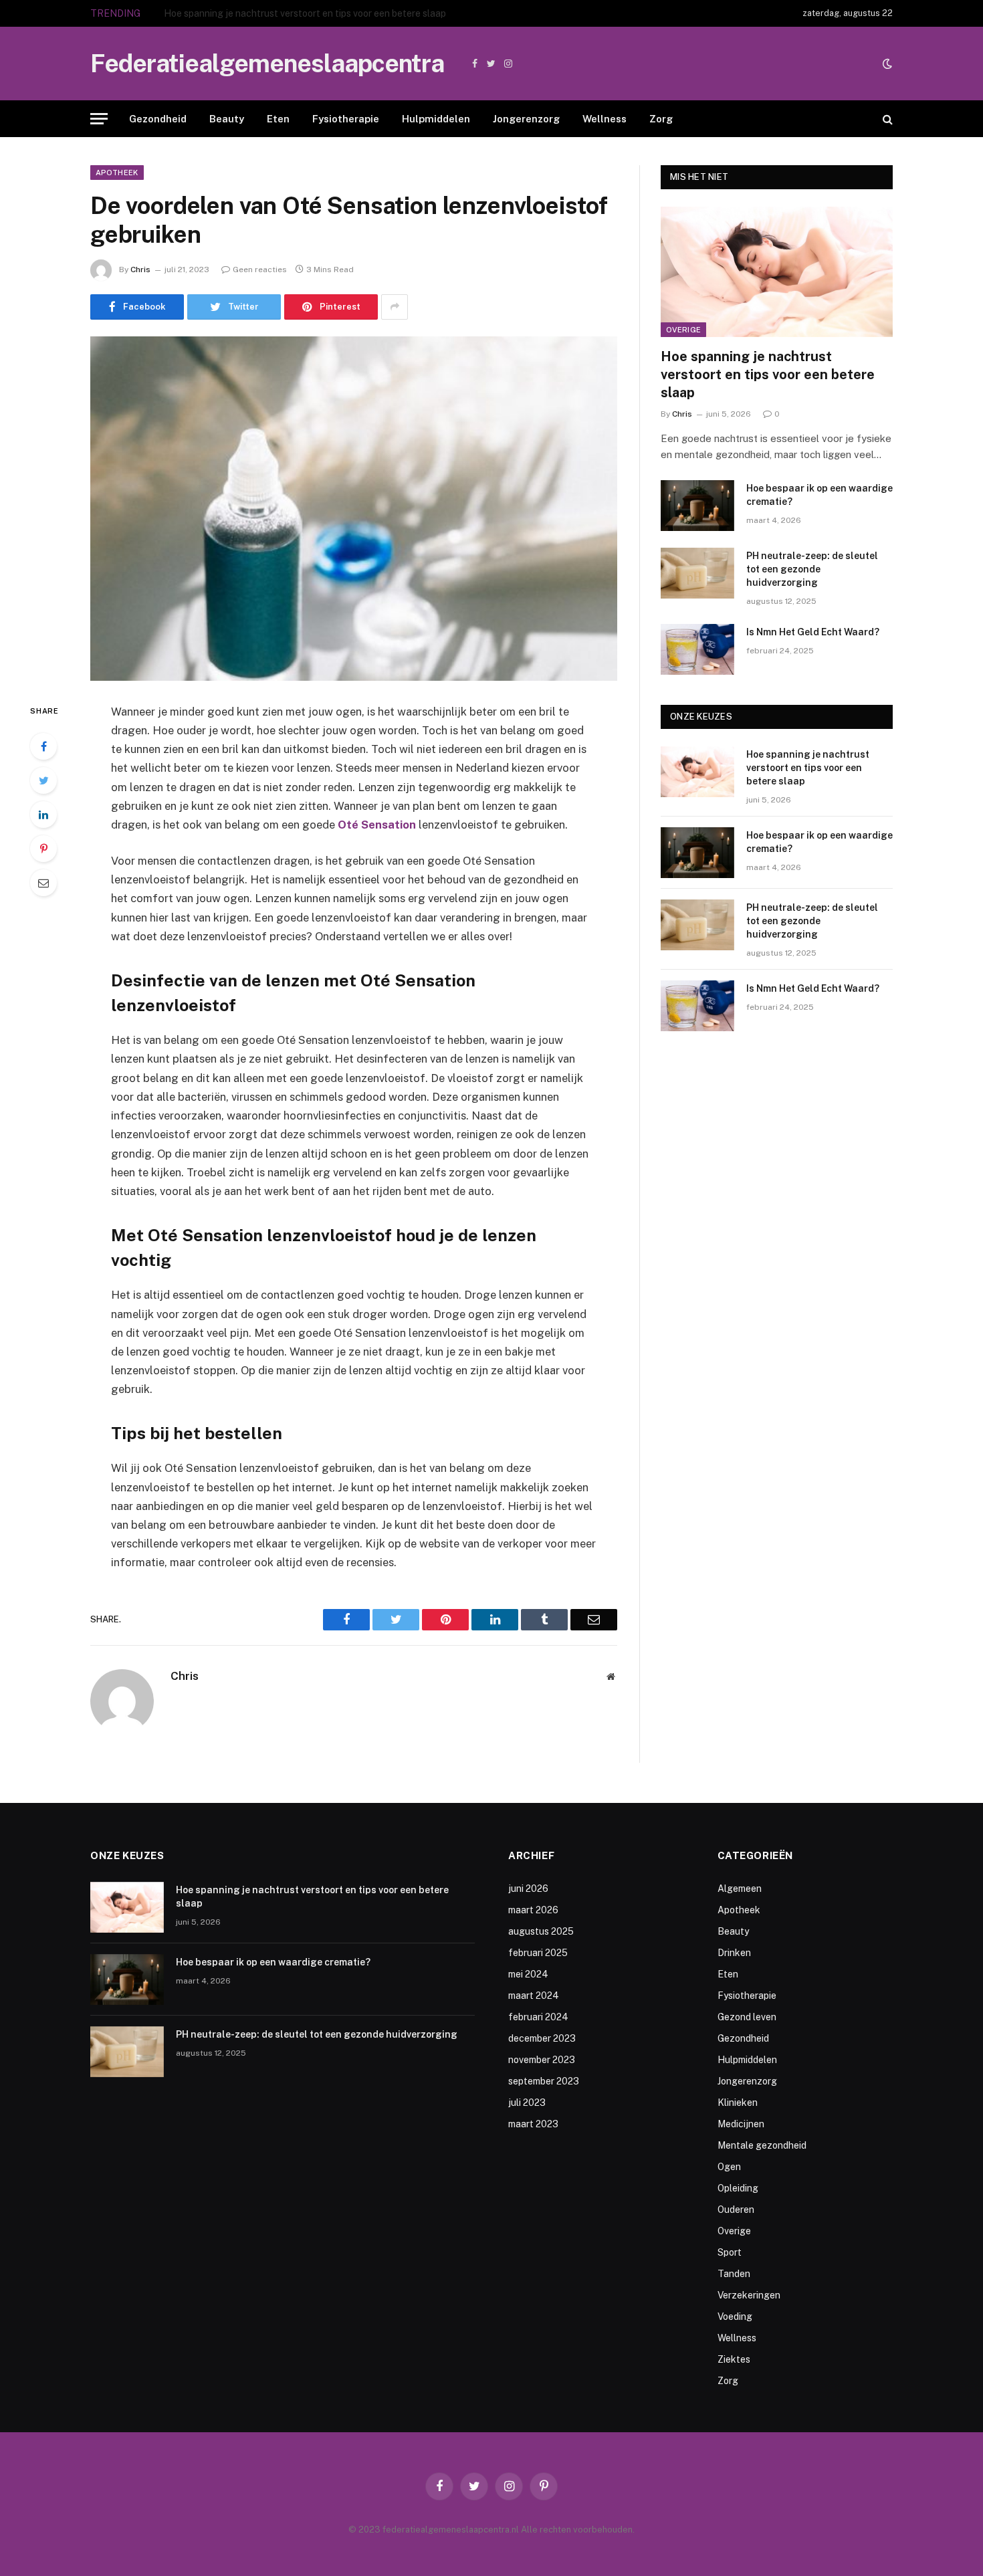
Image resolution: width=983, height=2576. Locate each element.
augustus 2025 (541, 1931)
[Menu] (99, 119)
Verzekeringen (749, 2295)
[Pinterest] (43, 849)
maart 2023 (533, 2124)
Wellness (605, 119)
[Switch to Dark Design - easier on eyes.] (886, 64)
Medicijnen (741, 2124)
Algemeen (740, 1889)
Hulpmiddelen (436, 119)
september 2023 (544, 2081)
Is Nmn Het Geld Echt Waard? (813, 632)
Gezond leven (747, 2017)
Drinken (734, 1953)
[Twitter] (43, 780)
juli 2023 (527, 2103)
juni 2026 (528, 1889)
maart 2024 (534, 1996)
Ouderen (736, 2210)
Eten (278, 119)
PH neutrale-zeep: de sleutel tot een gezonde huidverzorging (812, 569)
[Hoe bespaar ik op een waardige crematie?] (697, 506)
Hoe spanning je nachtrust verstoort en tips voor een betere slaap (768, 374)
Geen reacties (260, 270)
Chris (140, 270)
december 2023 (542, 2038)
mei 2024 (528, 1974)
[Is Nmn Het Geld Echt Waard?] (697, 649)
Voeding (735, 2317)
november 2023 (542, 2060)
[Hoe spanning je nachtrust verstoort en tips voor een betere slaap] (777, 272)
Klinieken (738, 2103)
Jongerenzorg (526, 119)
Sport (730, 2252)
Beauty (227, 119)
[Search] (886, 119)
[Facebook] (43, 746)
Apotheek (117, 173)
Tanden (734, 2274)
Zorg (661, 119)
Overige (683, 330)
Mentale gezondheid (762, 2145)
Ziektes (734, 2359)
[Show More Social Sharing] (395, 307)
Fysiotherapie (346, 119)
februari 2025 (538, 1953)
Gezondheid (158, 119)
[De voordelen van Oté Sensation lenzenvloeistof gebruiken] (354, 509)
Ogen (729, 2167)
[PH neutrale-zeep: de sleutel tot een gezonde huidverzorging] (697, 573)
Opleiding (738, 2188)
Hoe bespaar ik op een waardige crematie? (255, 13)
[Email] (43, 883)
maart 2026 (533, 1910)
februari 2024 (538, 2017)
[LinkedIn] (43, 815)
